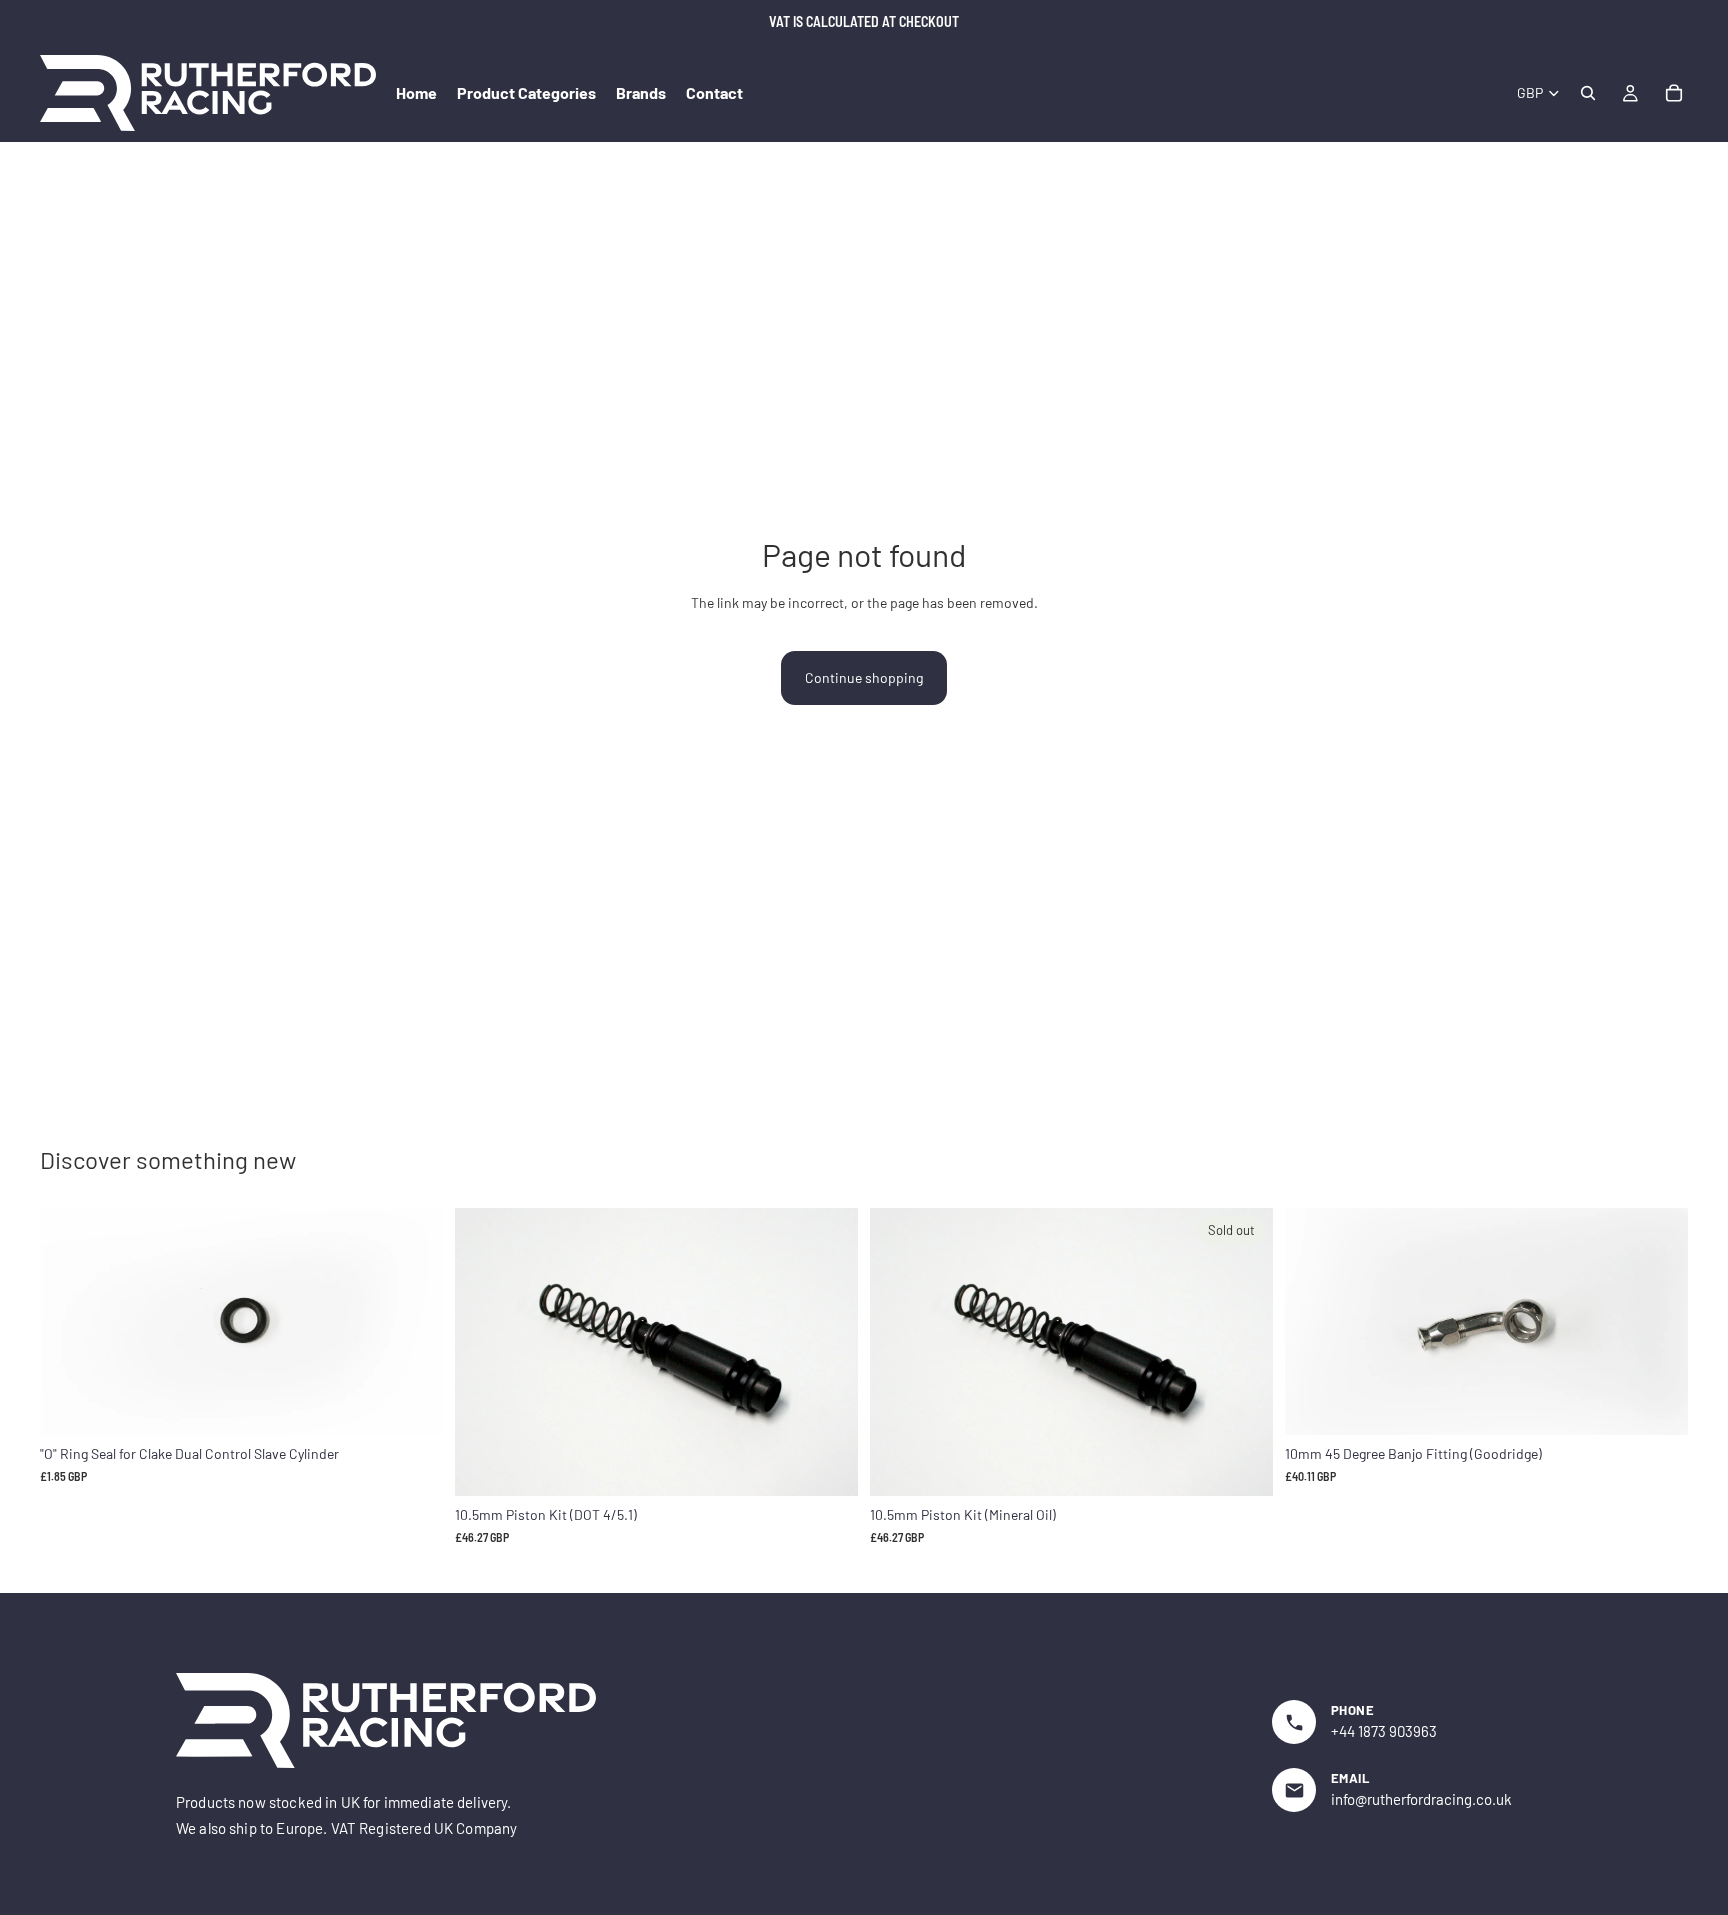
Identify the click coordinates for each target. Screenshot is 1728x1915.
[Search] (1588, 93)
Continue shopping (864, 677)
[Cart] (1674, 93)
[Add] (412, 1404)
